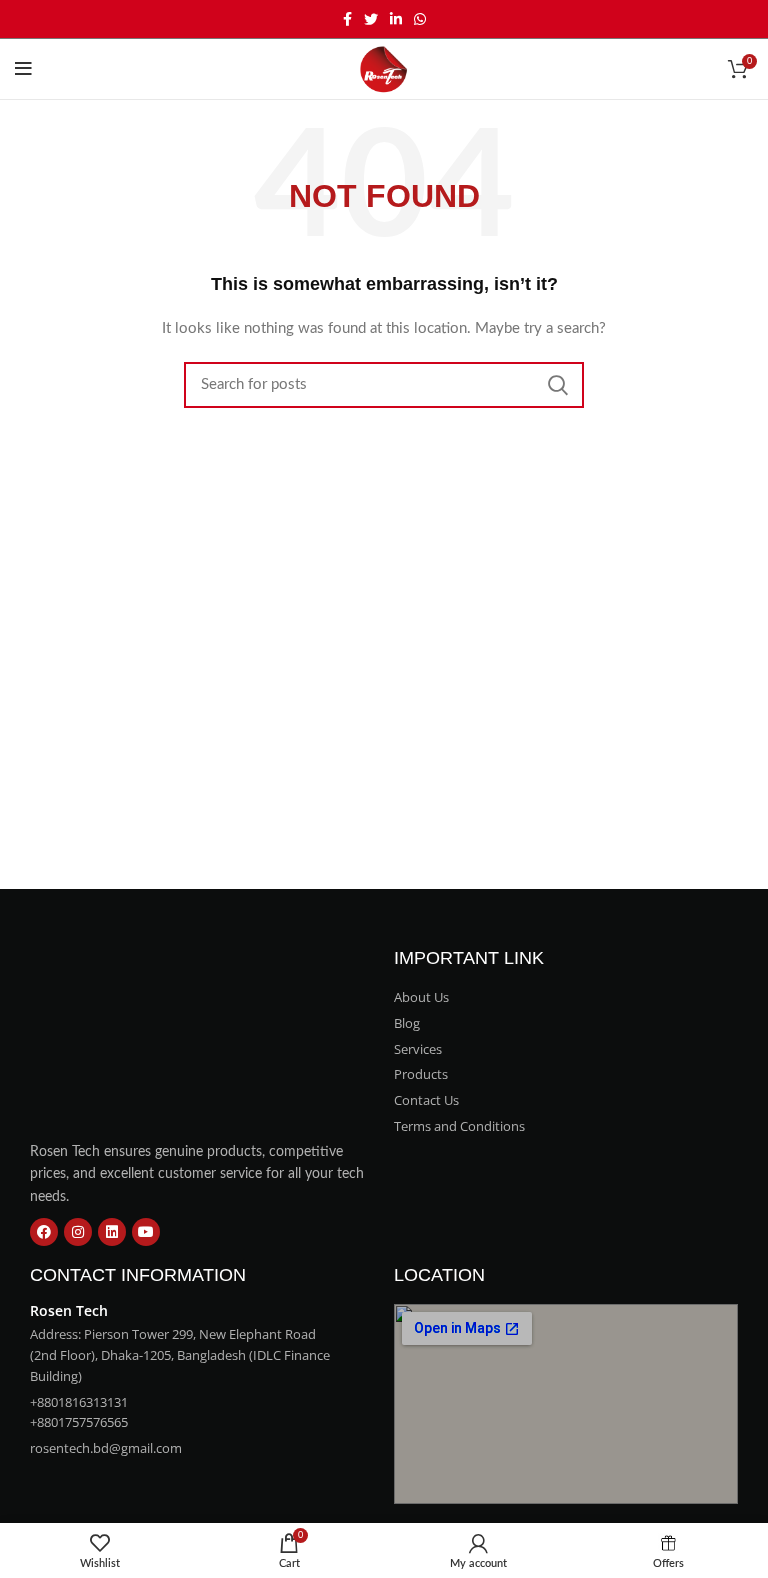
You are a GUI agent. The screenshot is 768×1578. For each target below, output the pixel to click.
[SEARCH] (557, 385)
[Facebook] (44, 1232)
